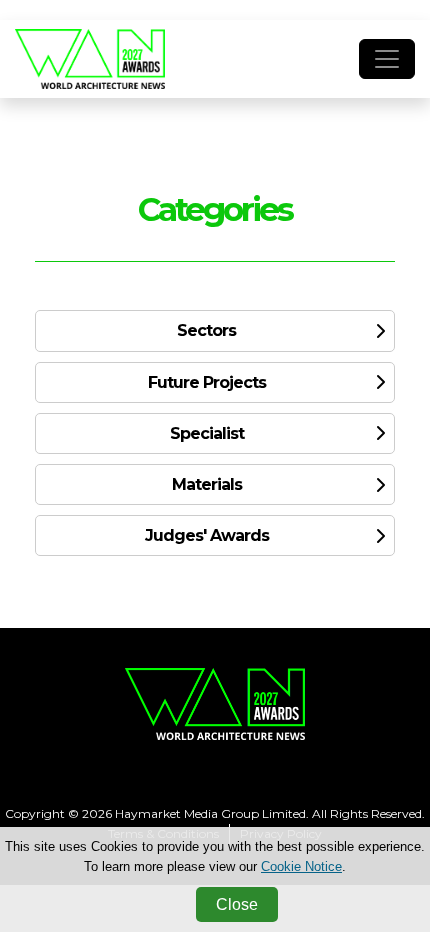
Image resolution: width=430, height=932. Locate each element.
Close (237, 904)
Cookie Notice (301, 866)
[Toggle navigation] (387, 59)
